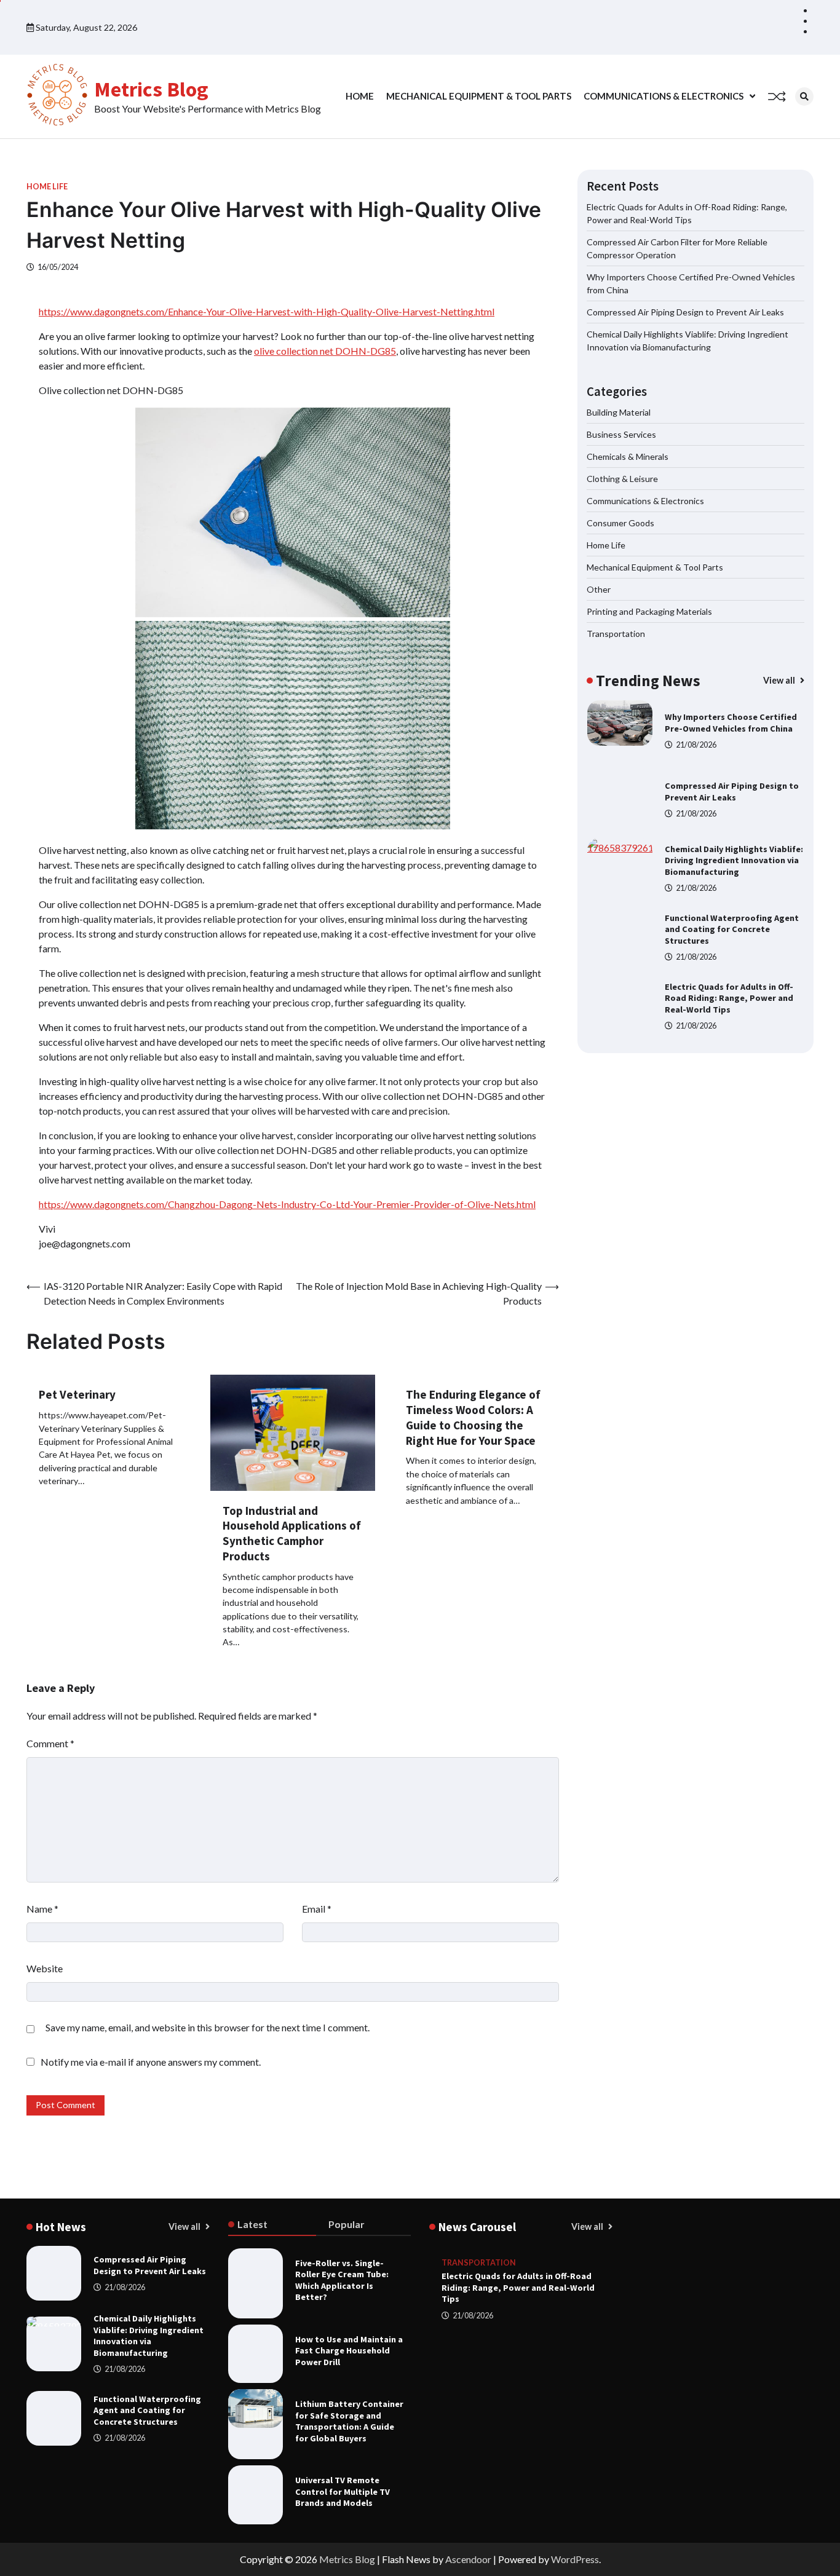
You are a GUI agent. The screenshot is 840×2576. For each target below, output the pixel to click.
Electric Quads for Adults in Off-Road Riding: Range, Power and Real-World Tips (729, 929)
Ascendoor (468, 2559)
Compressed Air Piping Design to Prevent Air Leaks (685, 312)
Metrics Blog (151, 89)
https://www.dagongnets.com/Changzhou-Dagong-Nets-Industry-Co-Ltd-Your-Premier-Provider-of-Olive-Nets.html (287, 1204)
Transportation (616, 634)
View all (780, 680)
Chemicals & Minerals (628, 456)
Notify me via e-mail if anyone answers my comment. (151, 2062)
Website (45, 1968)
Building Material (619, 412)
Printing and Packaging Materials (649, 611)
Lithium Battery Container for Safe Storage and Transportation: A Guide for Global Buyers (349, 2421)
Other (599, 589)
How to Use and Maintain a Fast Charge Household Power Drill (349, 2351)
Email (317, 1909)
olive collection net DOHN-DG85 (325, 351)
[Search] (804, 97)
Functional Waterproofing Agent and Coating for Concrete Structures (732, 860)
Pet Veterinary (77, 1394)
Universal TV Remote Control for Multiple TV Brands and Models (343, 2491)
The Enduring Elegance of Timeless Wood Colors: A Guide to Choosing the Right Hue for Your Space (473, 1417)
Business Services (621, 434)
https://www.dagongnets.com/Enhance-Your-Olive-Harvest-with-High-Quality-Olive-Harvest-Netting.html (267, 311)
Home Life (47, 187)
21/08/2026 (696, 745)
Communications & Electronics (664, 96)
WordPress (575, 2559)
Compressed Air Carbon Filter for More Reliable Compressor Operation (733, 998)
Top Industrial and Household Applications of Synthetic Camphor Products (292, 1533)
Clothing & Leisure (622, 479)
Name (42, 1909)
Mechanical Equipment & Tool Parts (479, 96)
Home (360, 96)
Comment (50, 1743)
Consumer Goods (620, 523)
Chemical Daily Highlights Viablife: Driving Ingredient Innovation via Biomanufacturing (734, 792)
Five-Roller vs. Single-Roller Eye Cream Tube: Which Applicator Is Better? (342, 2280)
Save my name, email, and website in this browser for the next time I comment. (208, 2027)
